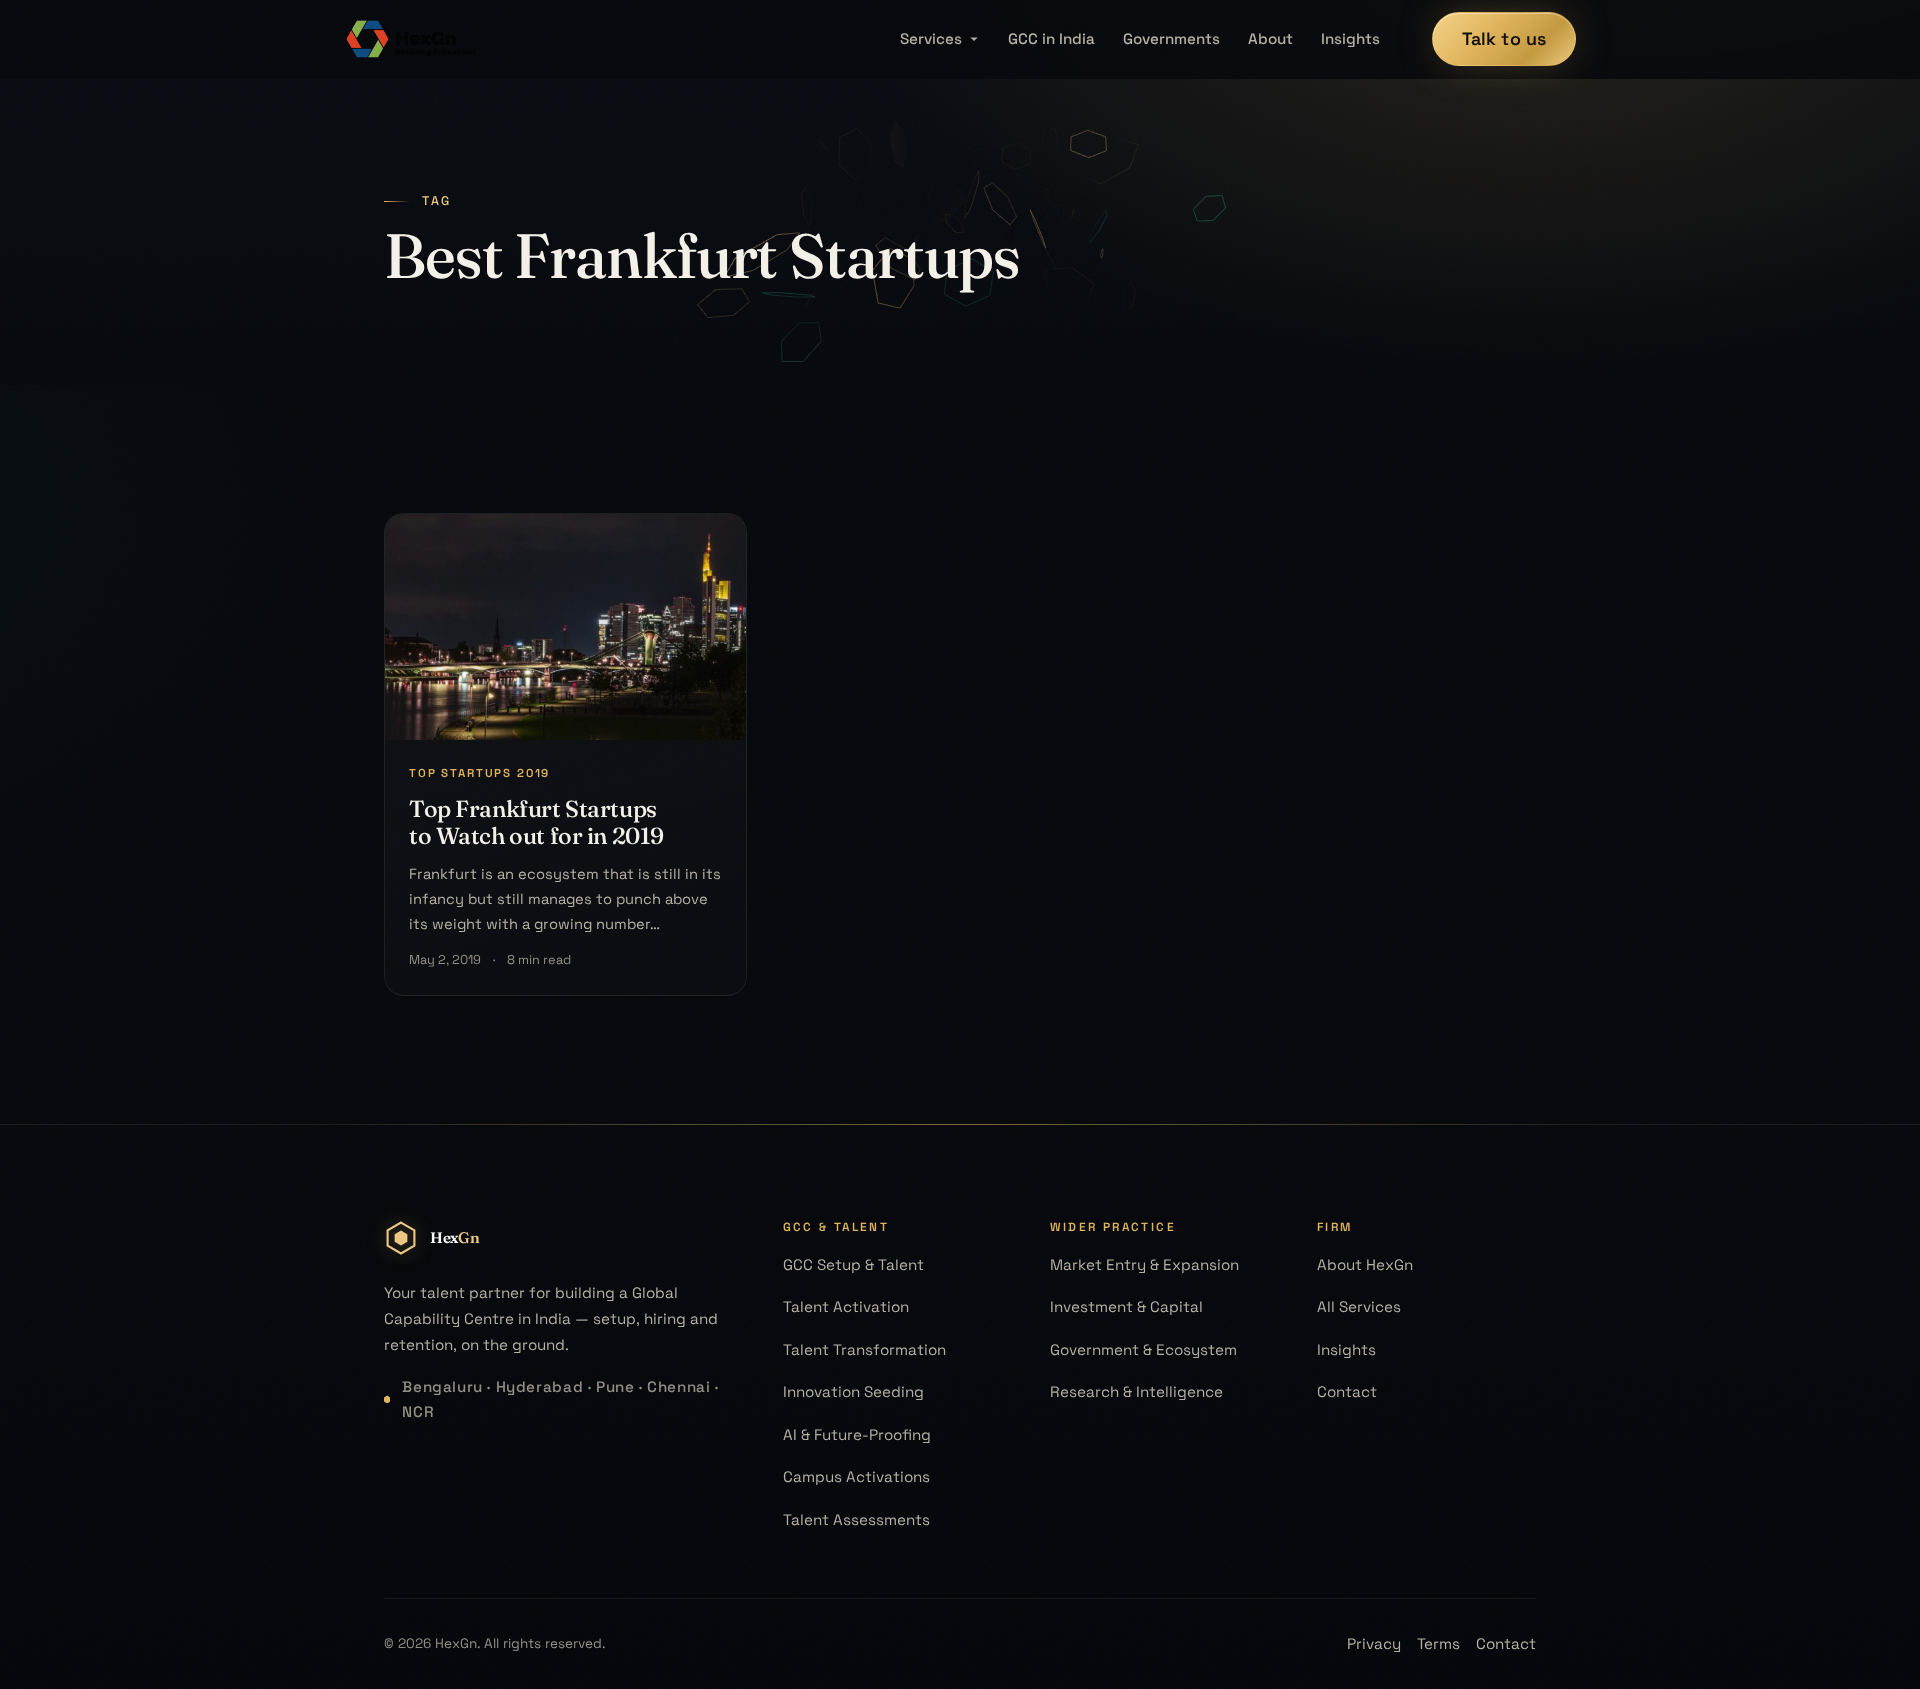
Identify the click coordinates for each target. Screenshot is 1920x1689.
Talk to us (1504, 38)
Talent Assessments (856, 1519)
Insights (1350, 38)
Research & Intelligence (1136, 1391)
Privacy (1374, 1643)
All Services (1359, 1306)
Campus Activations (856, 1476)
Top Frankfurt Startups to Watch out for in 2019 (536, 822)
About (1270, 38)
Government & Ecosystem (1143, 1349)
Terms (1438, 1643)
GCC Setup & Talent (853, 1264)
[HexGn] (412, 39)
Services (931, 38)
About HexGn (1365, 1264)
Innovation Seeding (853, 1391)
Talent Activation (846, 1306)
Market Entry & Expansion (1144, 1264)
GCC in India (1051, 38)
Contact (1347, 1391)
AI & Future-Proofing (857, 1434)
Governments (1171, 38)
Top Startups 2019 (479, 773)
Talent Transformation (864, 1349)
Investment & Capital (1126, 1306)
